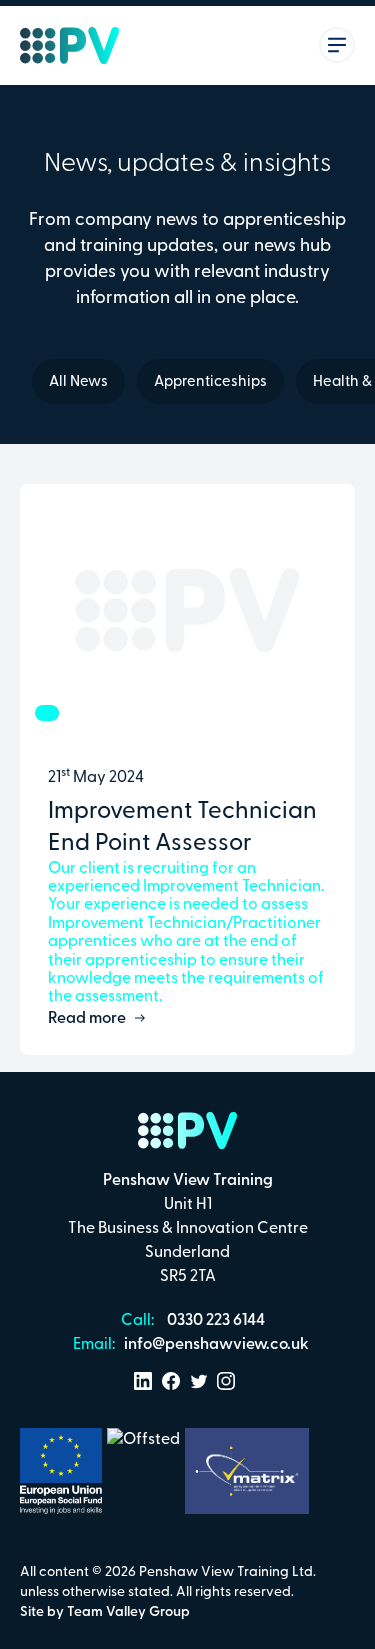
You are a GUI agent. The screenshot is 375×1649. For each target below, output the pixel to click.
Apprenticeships (210, 382)
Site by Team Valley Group (105, 1612)
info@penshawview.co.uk (215, 1345)
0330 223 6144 (214, 1321)
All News (78, 382)
